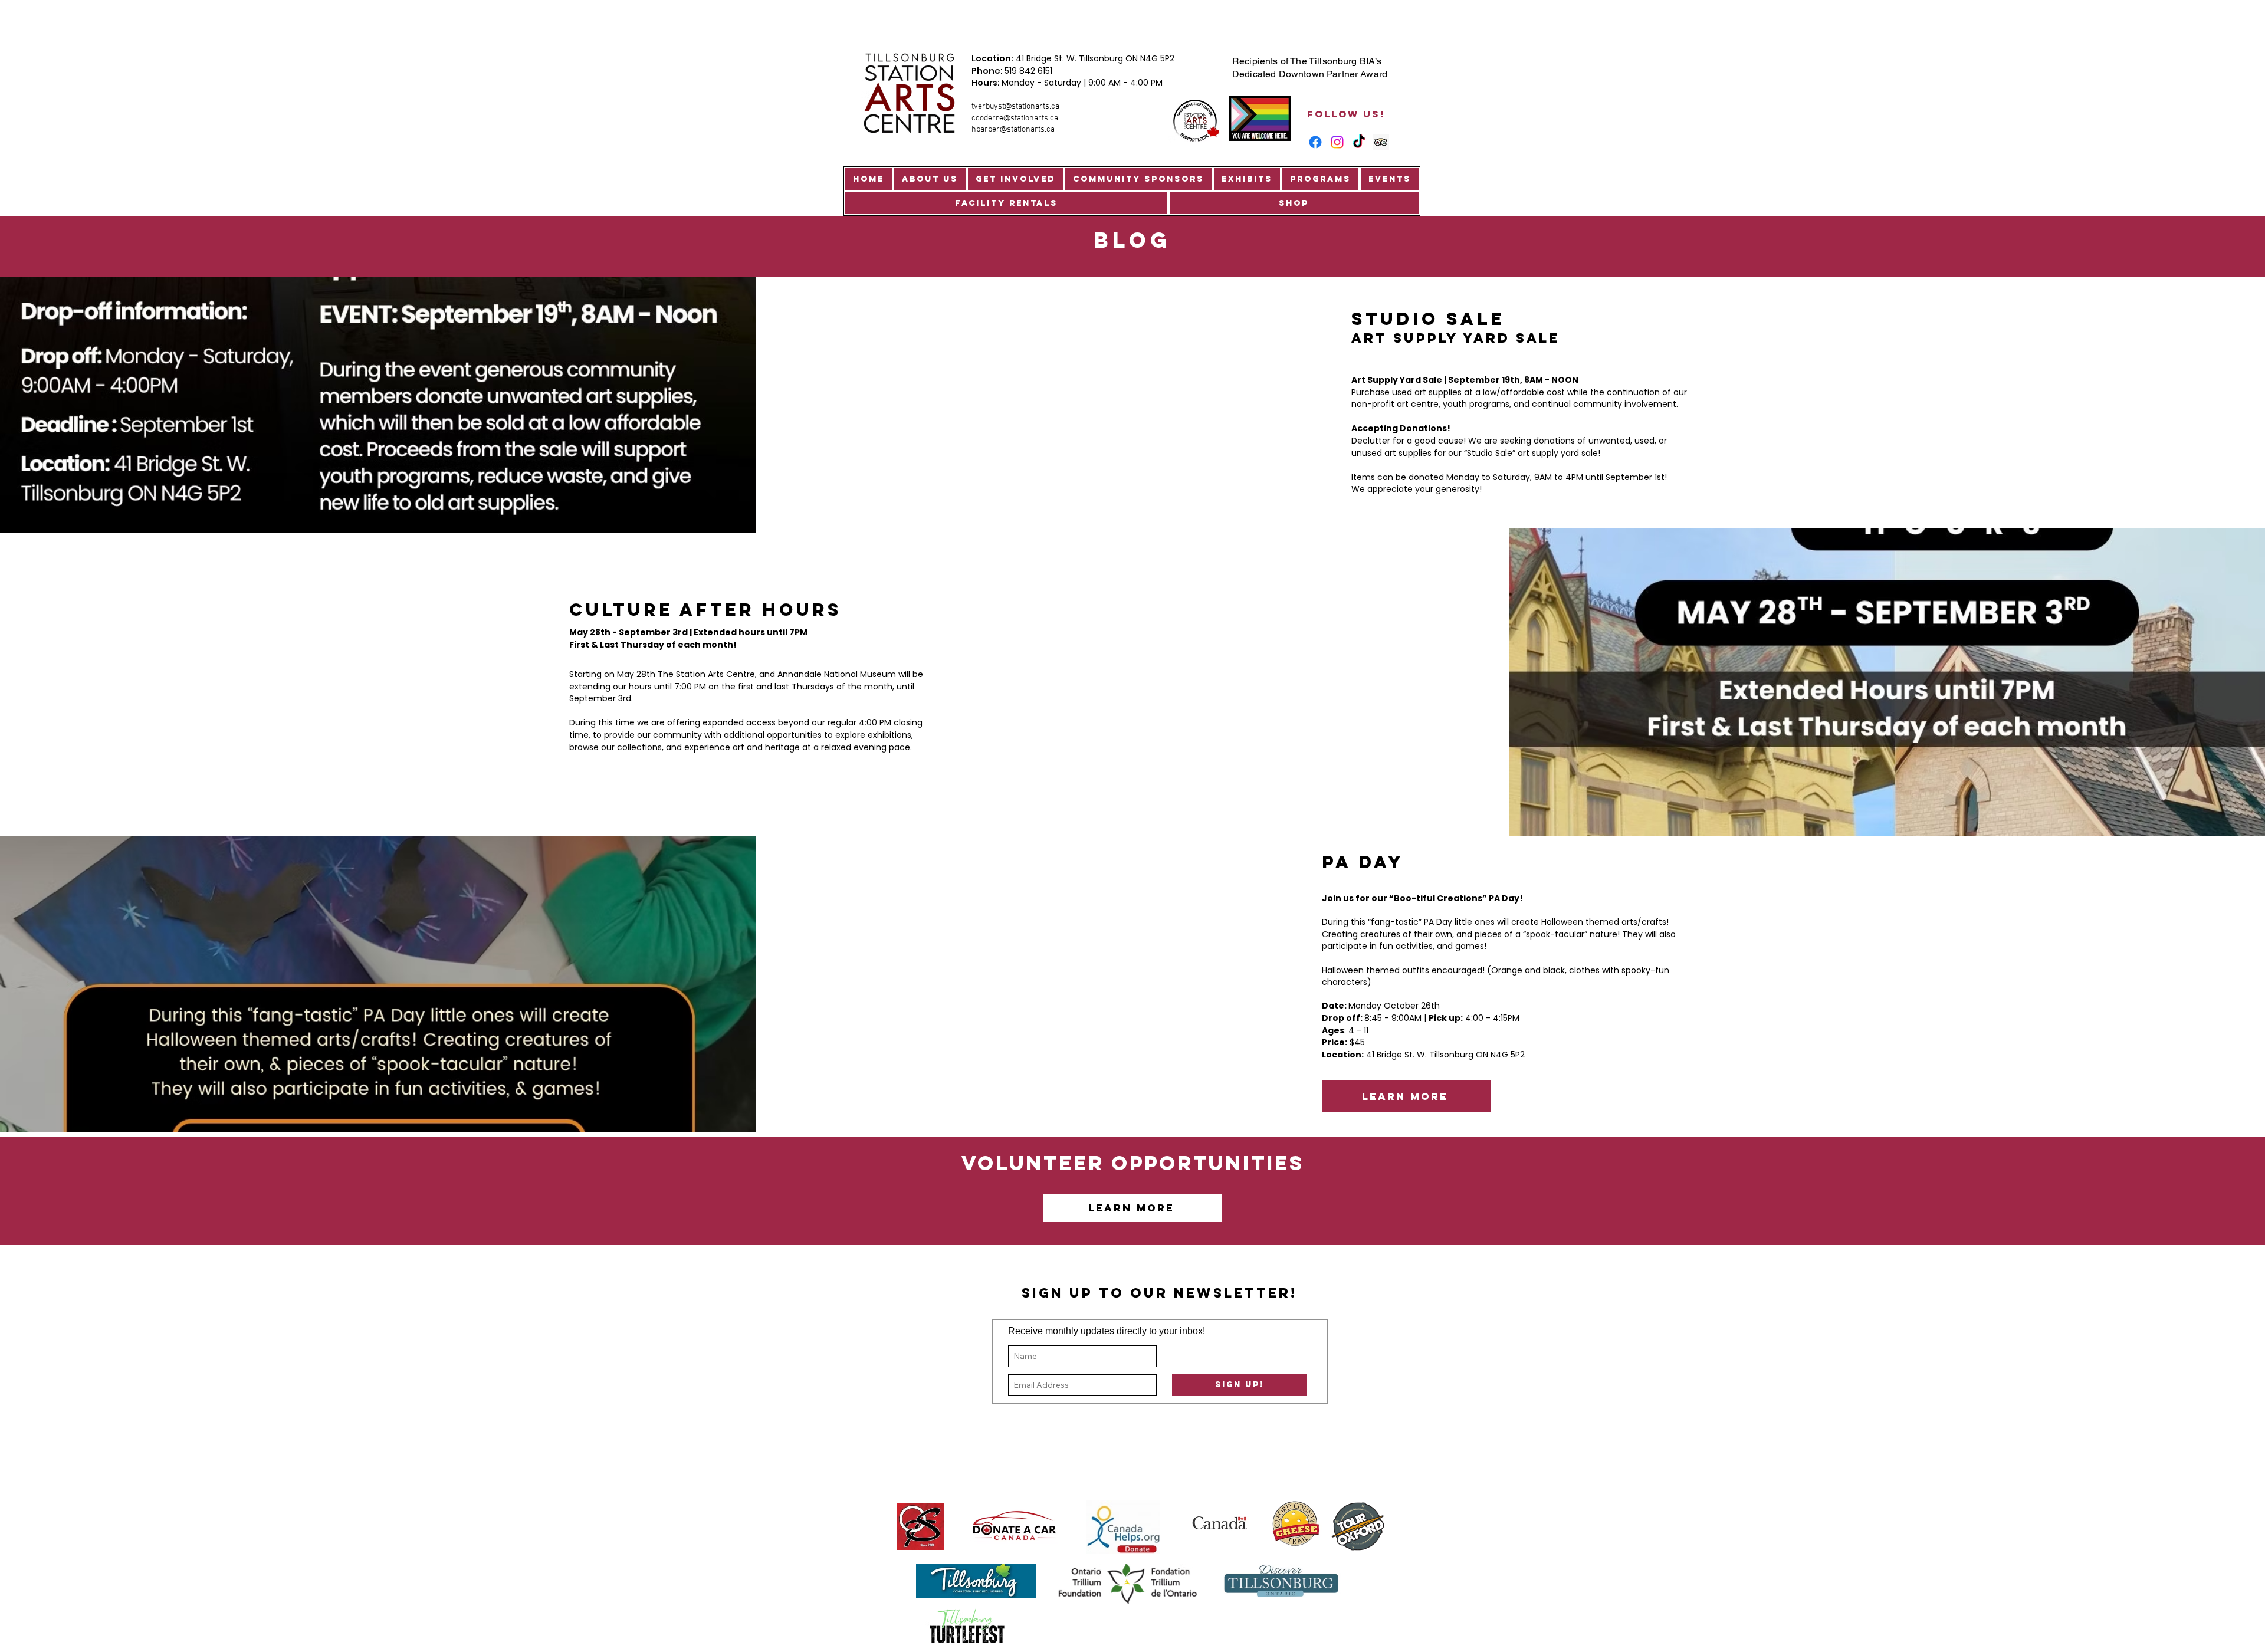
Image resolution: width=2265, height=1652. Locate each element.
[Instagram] (1337, 142)
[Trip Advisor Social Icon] (1381, 142)
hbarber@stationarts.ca (1013, 129)
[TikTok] (1359, 142)
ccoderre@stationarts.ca (1015, 118)
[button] (930, 179)
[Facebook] (1315, 142)
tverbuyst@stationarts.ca (1015, 106)
